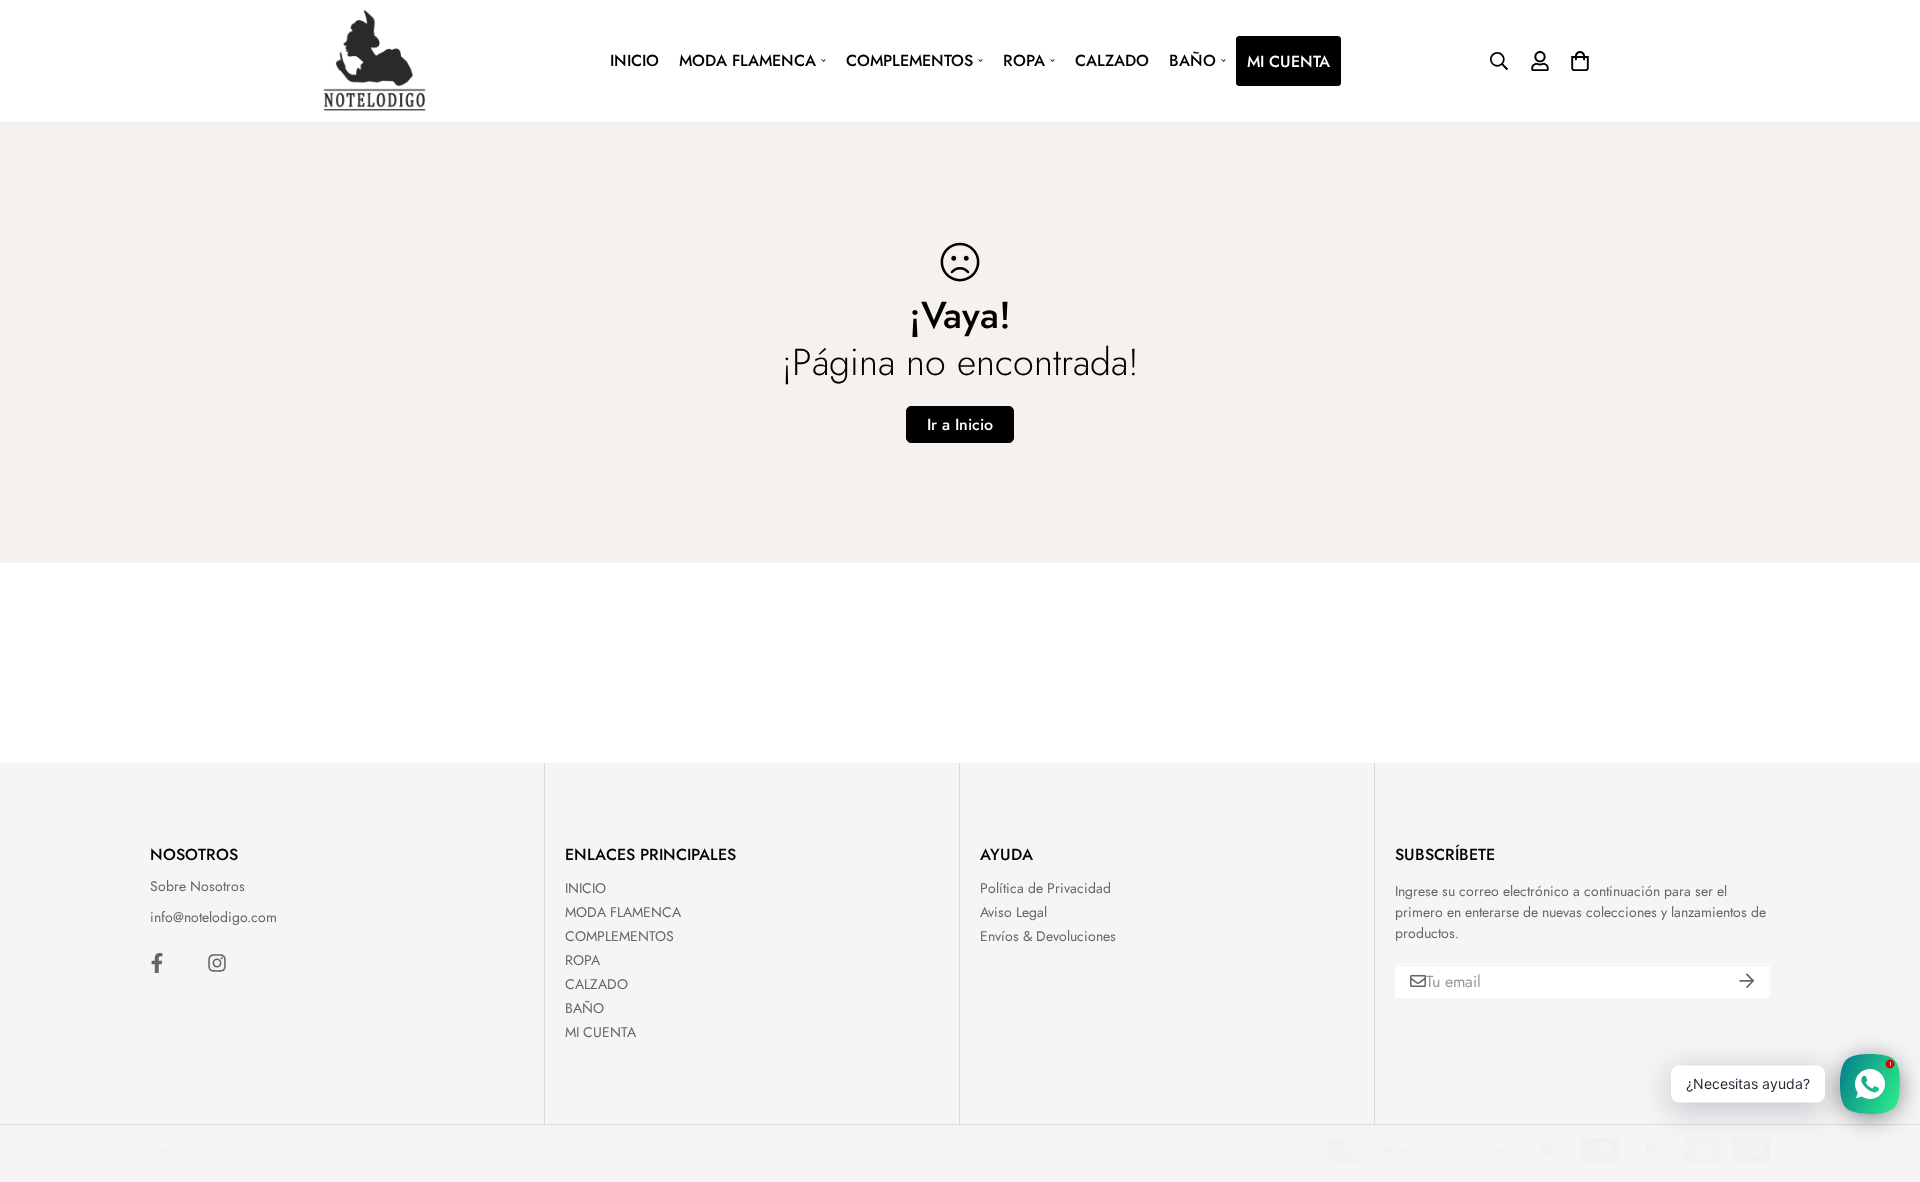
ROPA (1024, 60)
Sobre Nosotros (197, 886)
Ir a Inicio (960, 424)
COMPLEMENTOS (909, 60)
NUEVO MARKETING (287, 1151)
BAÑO (1192, 60)
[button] (1577, 61)
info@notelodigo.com (213, 917)
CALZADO (1112, 60)
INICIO (634, 60)
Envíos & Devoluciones (1048, 936)
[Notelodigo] (375, 61)
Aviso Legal (1013, 912)
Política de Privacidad (1045, 888)
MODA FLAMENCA (747, 60)
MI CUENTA (1288, 61)
